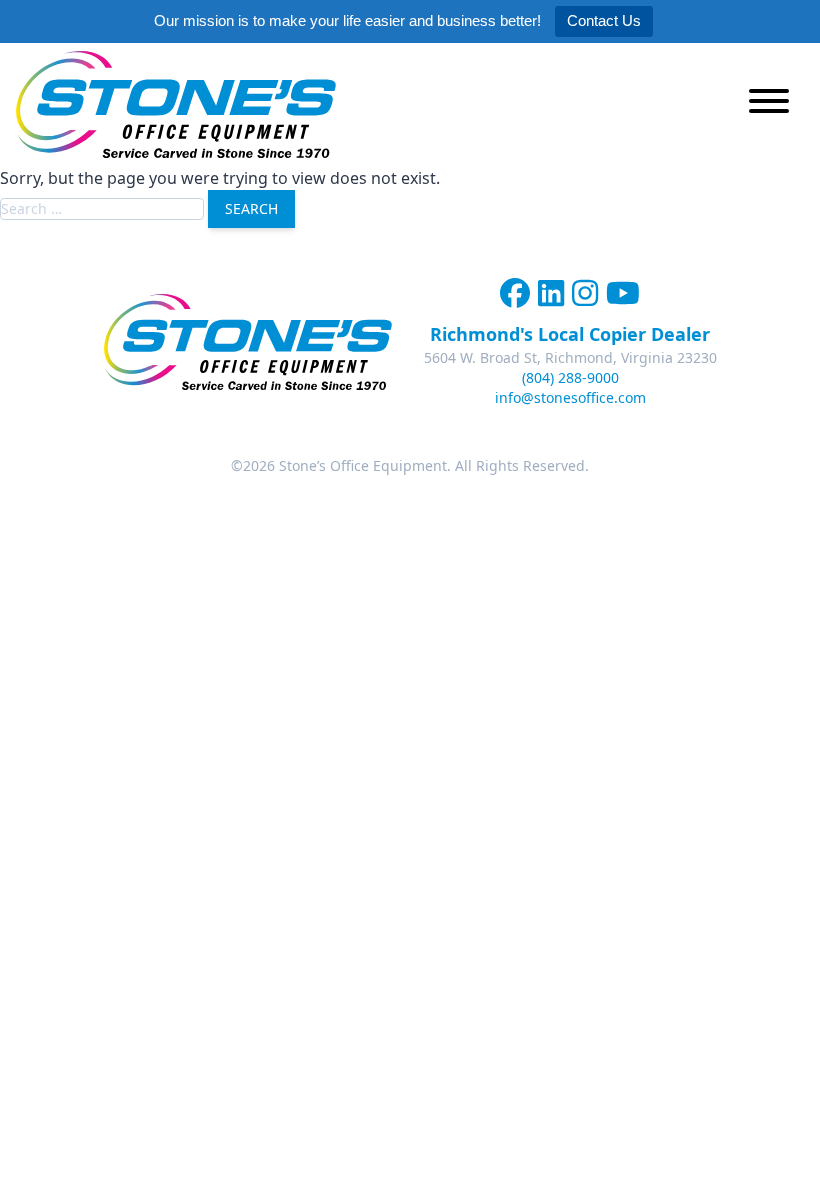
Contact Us (604, 20)
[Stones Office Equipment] (176, 104)
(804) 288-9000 (570, 377)
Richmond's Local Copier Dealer (570, 334)
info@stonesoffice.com (570, 397)
